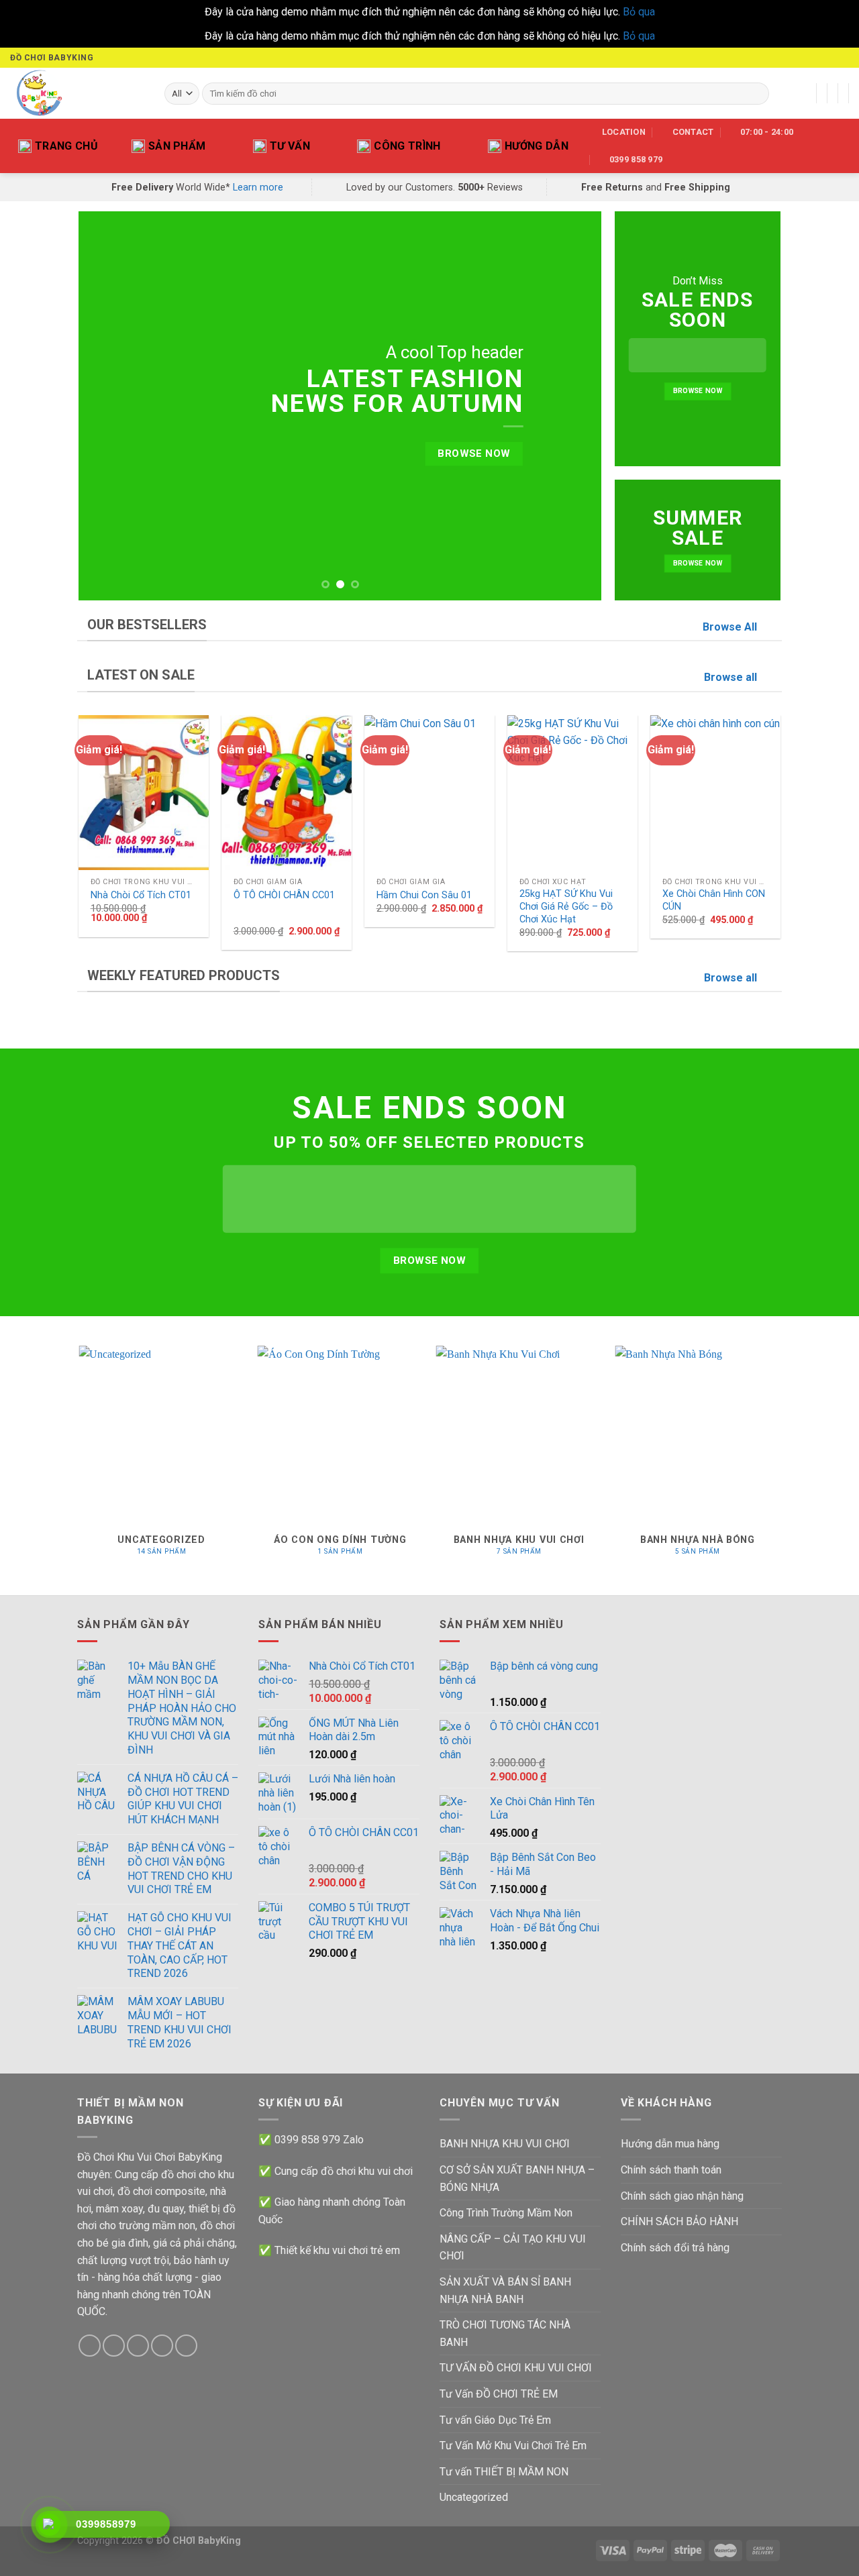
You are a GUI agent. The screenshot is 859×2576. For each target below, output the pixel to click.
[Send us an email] (829, 58)
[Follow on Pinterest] (186, 2346)
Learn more (258, 187)
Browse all (730, 677)
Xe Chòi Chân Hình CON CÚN (714, 900)
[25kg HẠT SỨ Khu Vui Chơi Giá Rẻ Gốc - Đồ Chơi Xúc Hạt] (572, 793)
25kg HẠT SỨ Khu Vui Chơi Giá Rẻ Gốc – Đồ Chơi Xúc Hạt (566, 906)
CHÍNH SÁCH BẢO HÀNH (679, 2221)
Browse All (730, 627)
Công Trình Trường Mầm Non (506, 2213)
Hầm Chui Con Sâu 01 (424, 895)
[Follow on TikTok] (804, 58)
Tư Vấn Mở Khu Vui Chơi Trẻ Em (513, 2446)
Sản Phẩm (177, 146)
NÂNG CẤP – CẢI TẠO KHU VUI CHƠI (513, 2248)
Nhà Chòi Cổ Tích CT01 (141, 895)
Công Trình (407, 146)
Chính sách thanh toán (671, 2170)
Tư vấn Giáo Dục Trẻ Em (495, 2420)
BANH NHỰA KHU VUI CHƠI (505, 2144)
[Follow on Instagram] (791, 58)
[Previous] (106, 406)
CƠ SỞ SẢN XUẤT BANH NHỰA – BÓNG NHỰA (517, 2179)
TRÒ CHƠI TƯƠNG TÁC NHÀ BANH (505, 2333)
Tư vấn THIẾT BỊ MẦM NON (504, 2472)
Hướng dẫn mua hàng (670, 2144)
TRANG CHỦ (66, 146)
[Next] (574, 406)
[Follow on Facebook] (778, 58)
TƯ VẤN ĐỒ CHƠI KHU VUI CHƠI (516, 2368)
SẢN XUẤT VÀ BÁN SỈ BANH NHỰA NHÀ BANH (505, 2291)
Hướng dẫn (537, 146)
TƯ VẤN (290, 146)
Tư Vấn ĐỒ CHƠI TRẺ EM (499, 2394)
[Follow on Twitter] (817, 58)
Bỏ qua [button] (639, 12)
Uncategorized (474, 2497)
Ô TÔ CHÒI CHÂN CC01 (284, 895)
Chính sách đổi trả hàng (675, 2248)
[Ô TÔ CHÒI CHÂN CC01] (286, 793)
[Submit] (757, 93)
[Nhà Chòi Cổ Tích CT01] (143, 793)
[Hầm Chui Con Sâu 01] (429, 793)
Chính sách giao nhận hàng (682, 2196)
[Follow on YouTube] (842, 58)
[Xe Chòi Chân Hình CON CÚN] (715, 793)
